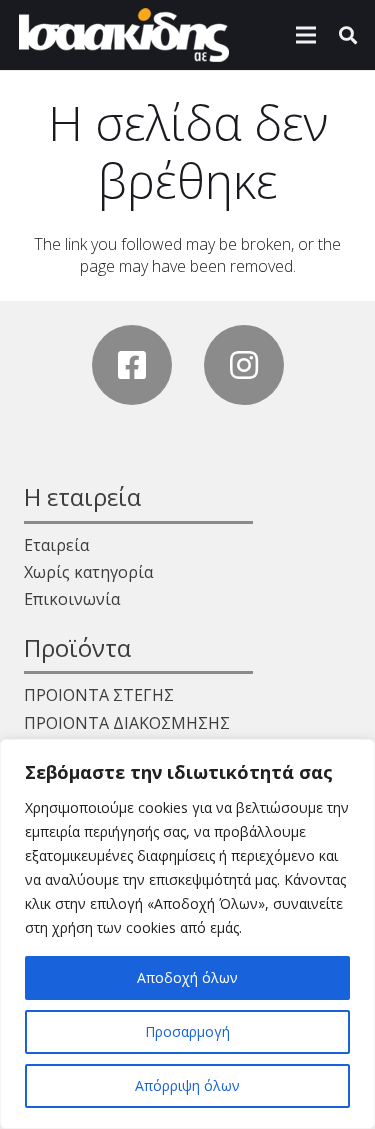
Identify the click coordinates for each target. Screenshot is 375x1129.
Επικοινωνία (72, 599)
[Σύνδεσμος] (124, 35)
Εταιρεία (56, 545)
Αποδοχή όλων (187, 977)
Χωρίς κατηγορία (88, 572)
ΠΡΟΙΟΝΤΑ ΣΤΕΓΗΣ (99, 695)
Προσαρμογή (187, 1031)
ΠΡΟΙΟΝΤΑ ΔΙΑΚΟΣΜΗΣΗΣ (127, 723)
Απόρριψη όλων (187, 1085)
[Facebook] (132, 365)
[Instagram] (244, 365)
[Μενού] (306, 35)
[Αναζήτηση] (348, 35)
